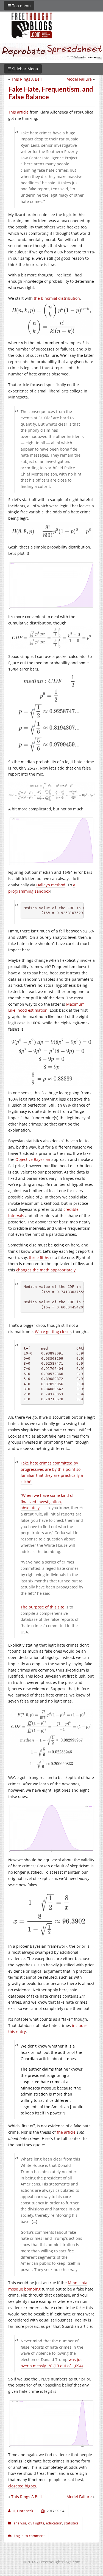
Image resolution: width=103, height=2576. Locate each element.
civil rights (36, 2523)
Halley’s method (51, 885)
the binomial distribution (57, 298)
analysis (20, 2523)
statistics (71, 2523)
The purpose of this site (42, 1607)
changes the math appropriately (46, 1270)
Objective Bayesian (33, 1159)
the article (66, 2132)
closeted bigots (22, 2486)
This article (18, 112)
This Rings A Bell (27, 79)
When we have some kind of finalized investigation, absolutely (47, 1502)
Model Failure (79, 79)
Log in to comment (29, 2536)
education (54, 2523)
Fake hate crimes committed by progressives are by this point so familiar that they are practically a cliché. (52, 1472)
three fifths (39, 1258)
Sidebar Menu (25, 69)
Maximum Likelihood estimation (46, 1007)
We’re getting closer (53, 1332)
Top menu (21, 6)
